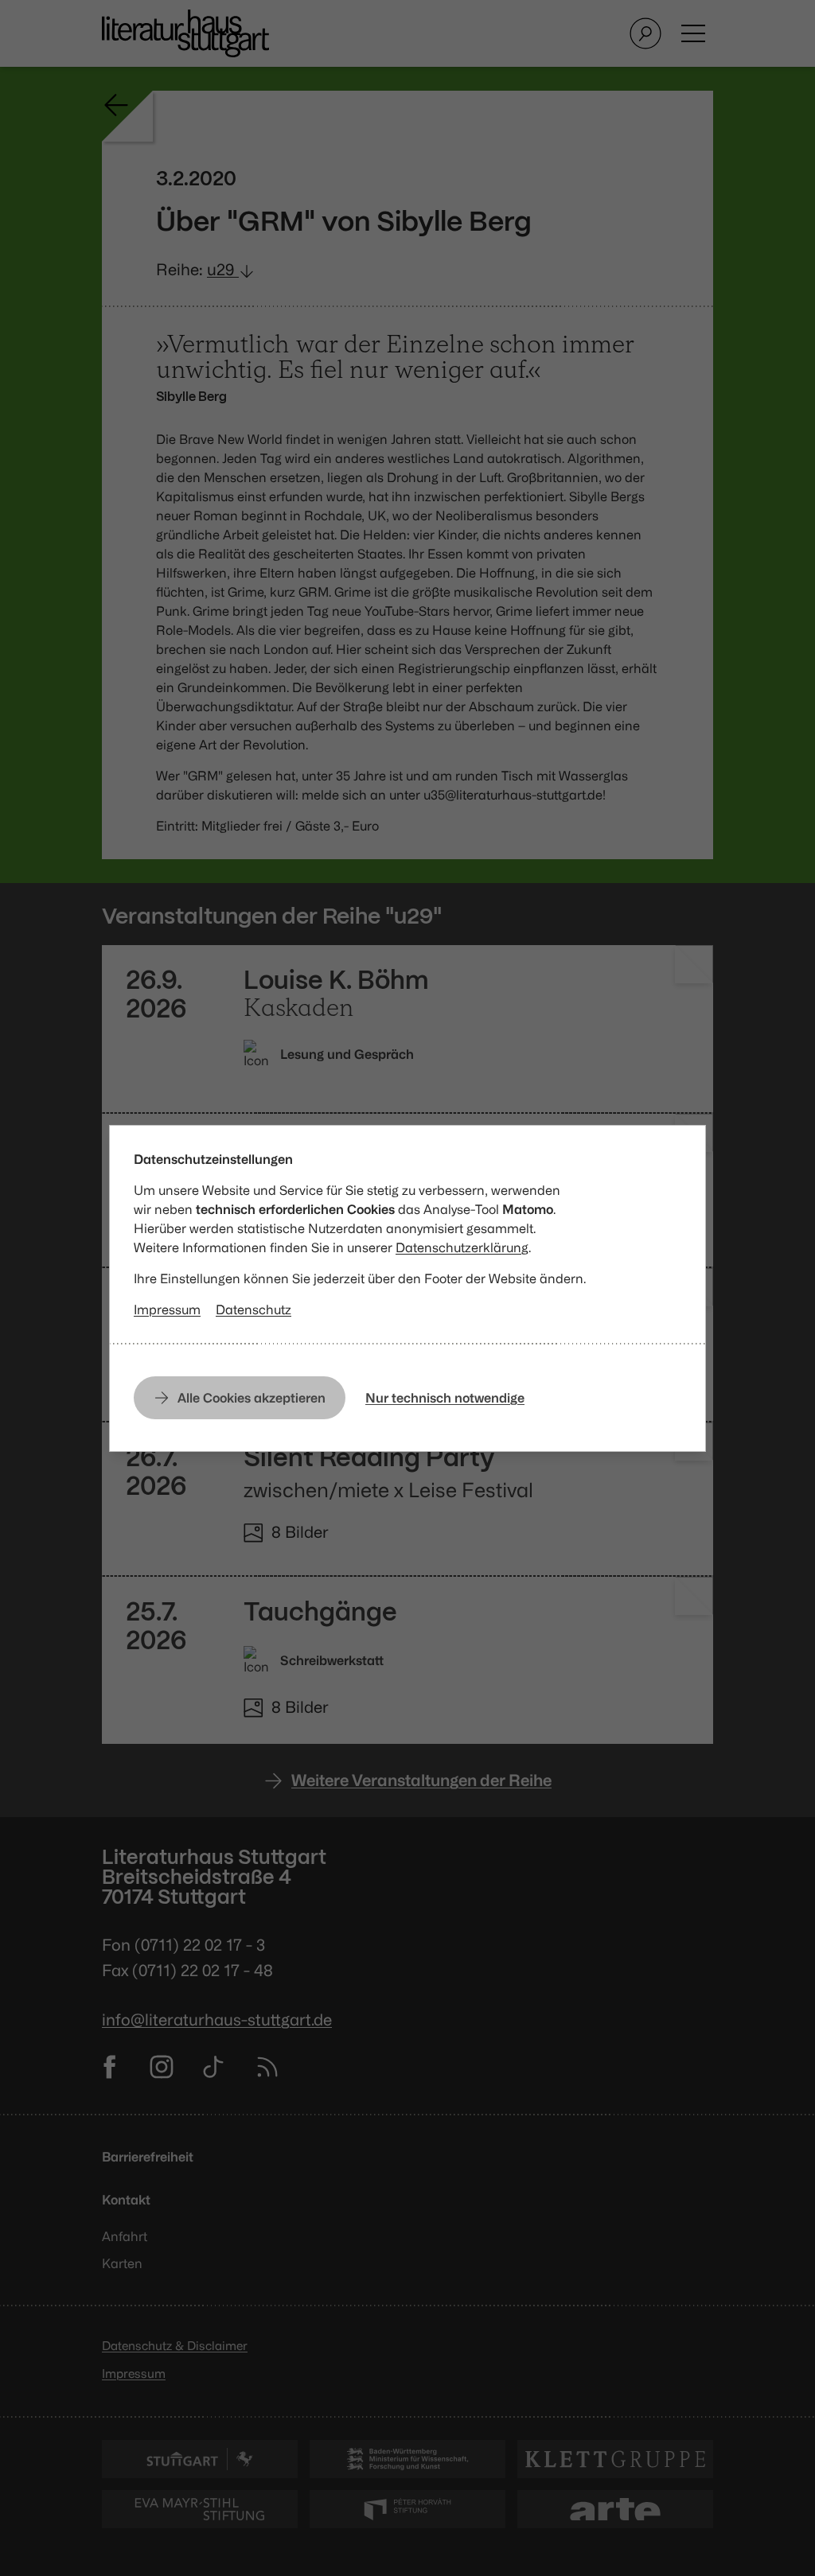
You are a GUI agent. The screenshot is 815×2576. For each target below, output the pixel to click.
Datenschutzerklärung (462, 1247)
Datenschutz (253, 1309)
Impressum (167, 1309)
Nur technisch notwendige (445, 1398)
